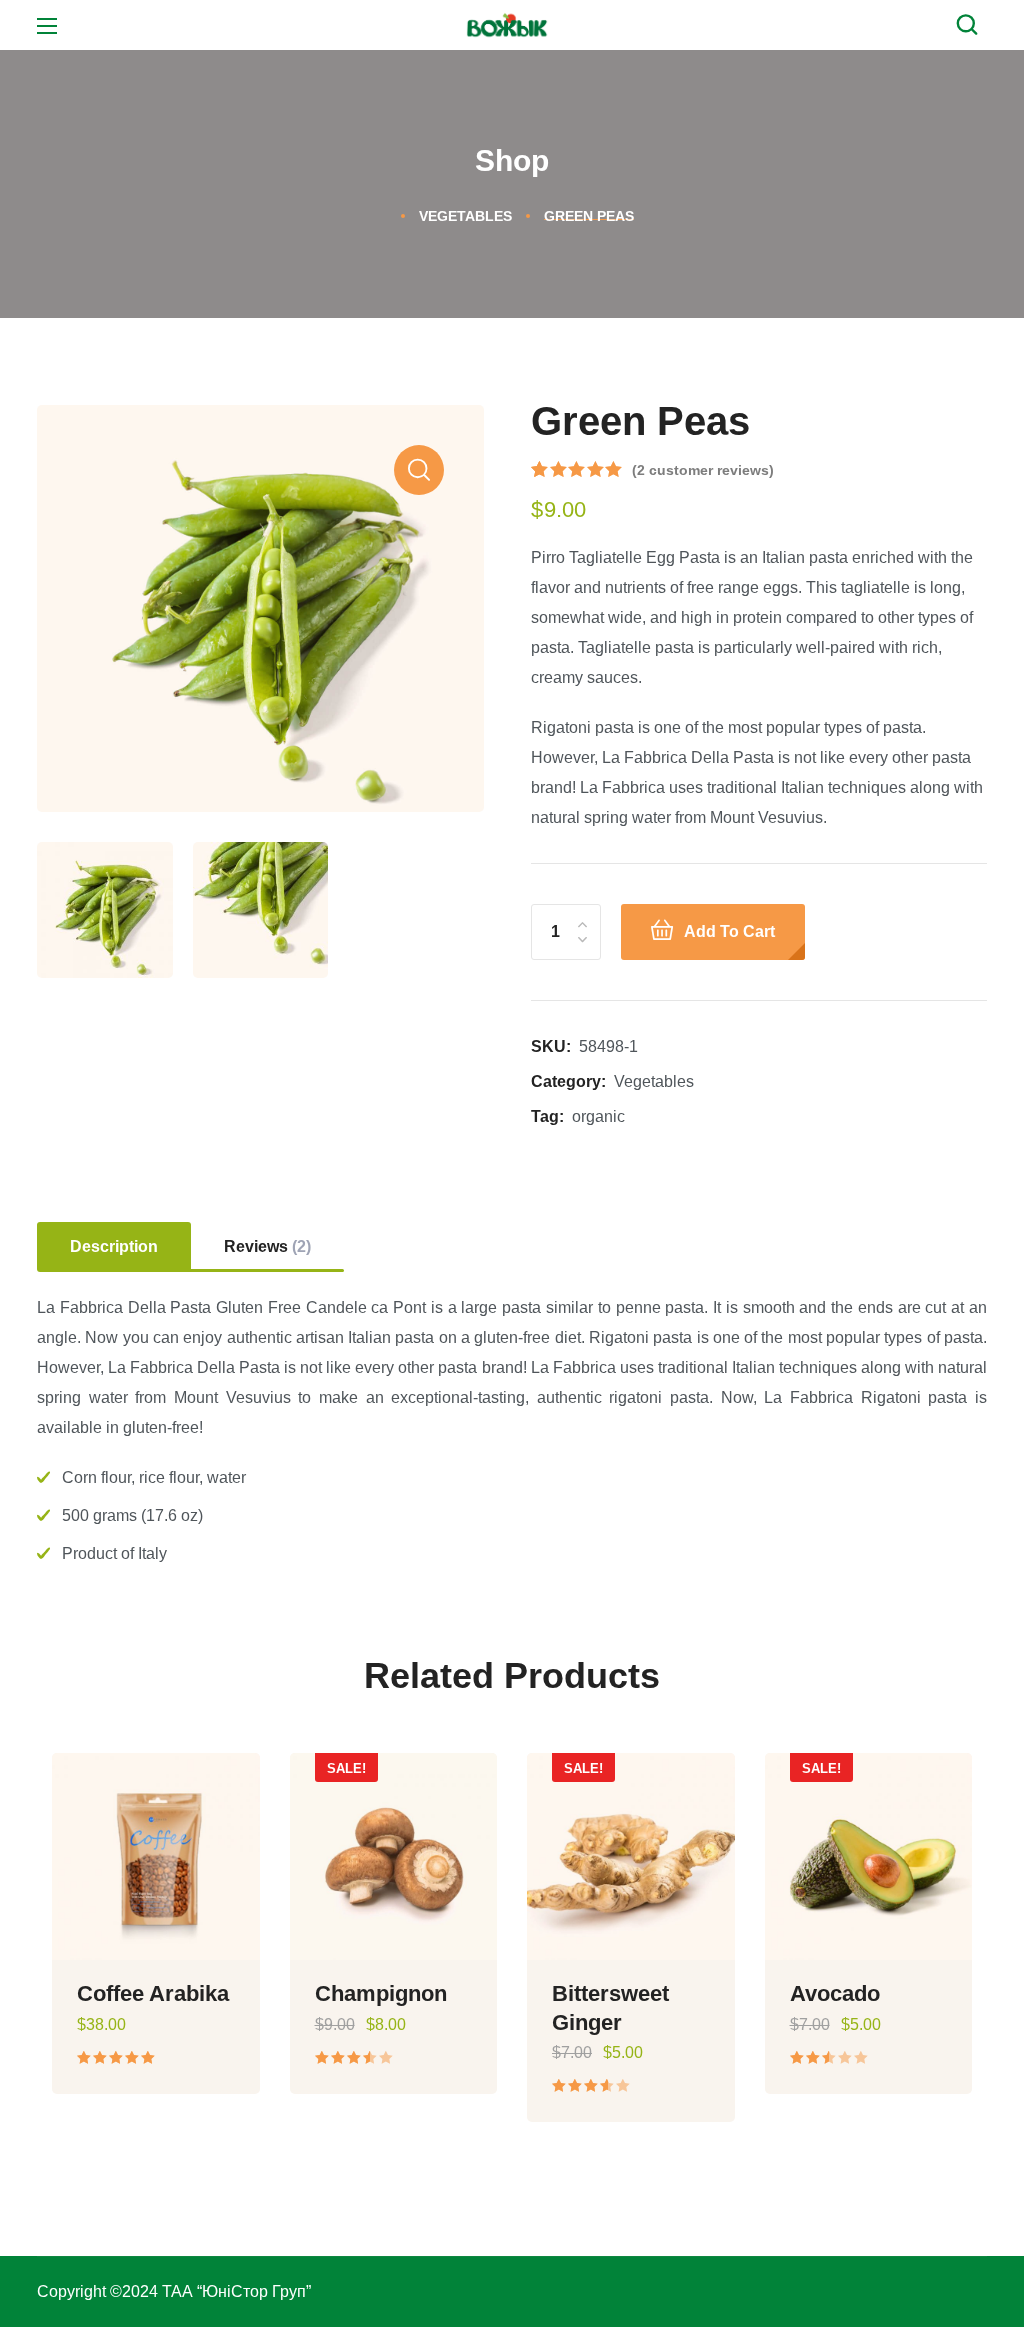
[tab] (114, 1247)
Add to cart (729, 931)
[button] (972, 25)
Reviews (267, 1246)
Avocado (835, 1993)
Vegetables (465, 216)
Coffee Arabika (153, 1993)
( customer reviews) (703, 470)
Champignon (381, 1993)
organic (598, 1116)
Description (114, 1246)
